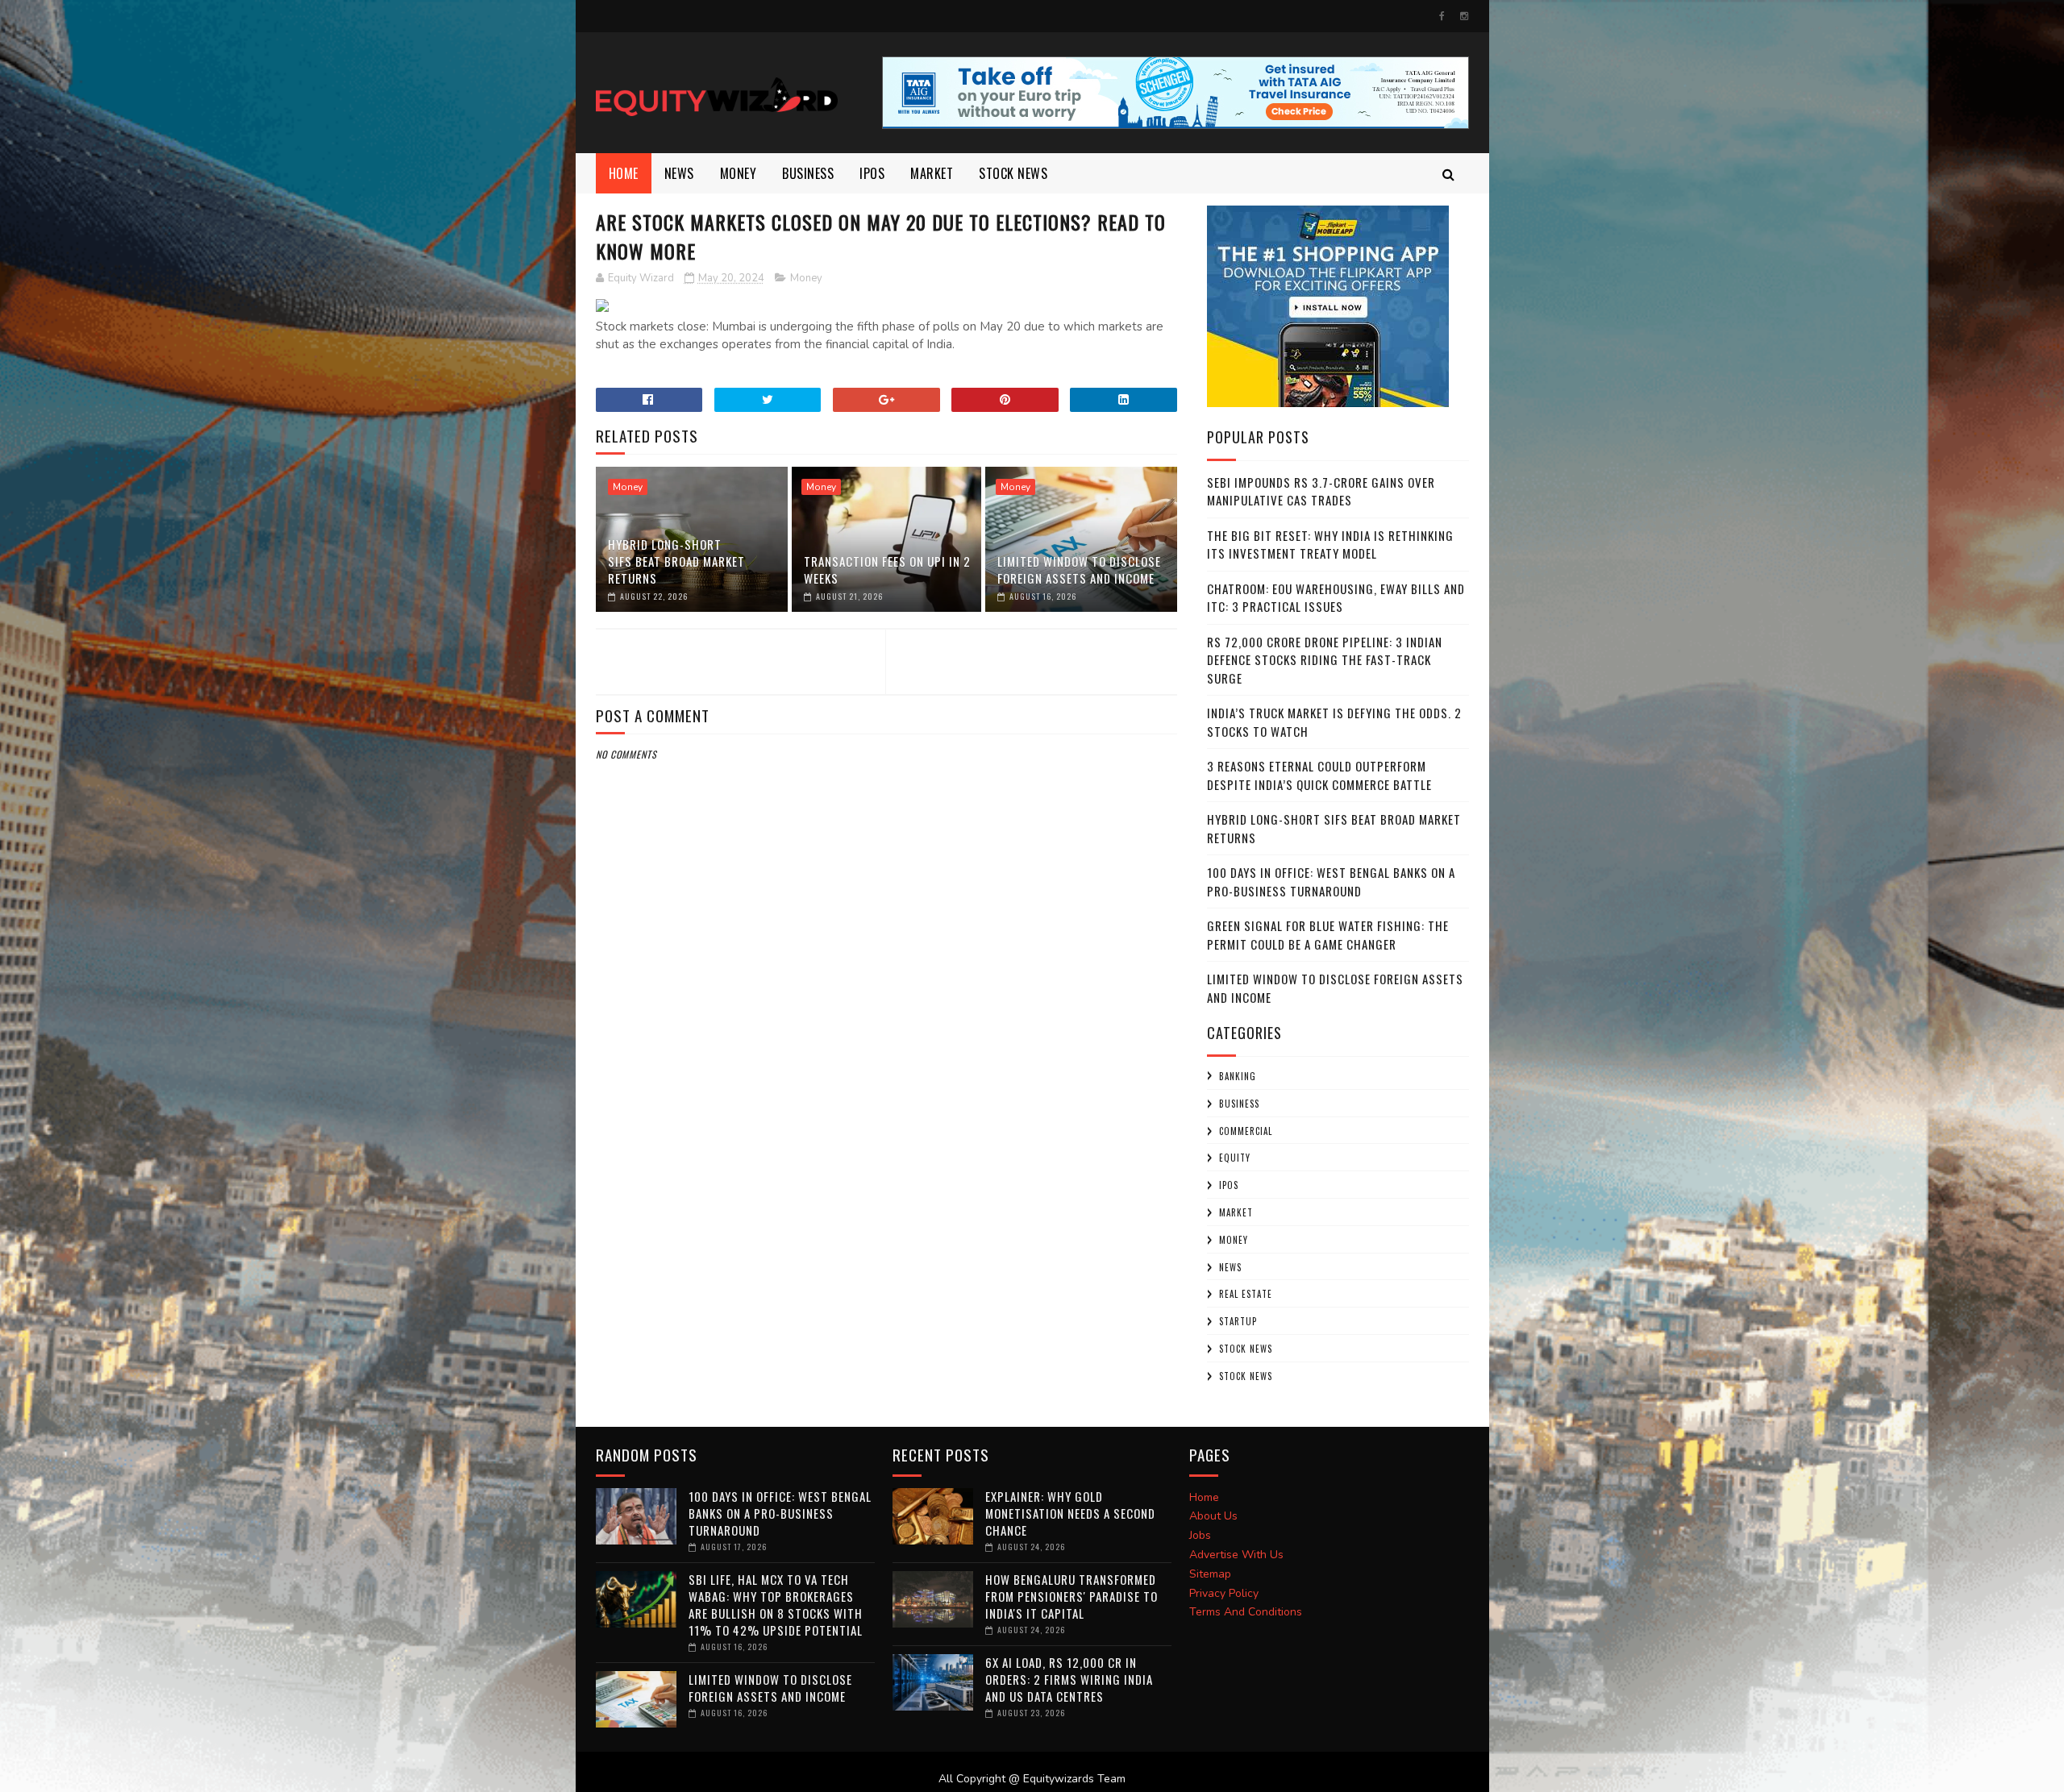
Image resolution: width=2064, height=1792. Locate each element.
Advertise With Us (1236, 1555)
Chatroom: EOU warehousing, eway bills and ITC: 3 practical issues (1336, 598)
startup (1238, 1321)
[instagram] (1464, 16)
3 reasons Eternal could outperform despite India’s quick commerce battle (1319, 775)
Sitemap (1210, 1574)
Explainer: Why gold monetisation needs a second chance (1070, 1513)
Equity (1235, 1158)
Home (624, 173)
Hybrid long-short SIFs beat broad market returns (676, 561)
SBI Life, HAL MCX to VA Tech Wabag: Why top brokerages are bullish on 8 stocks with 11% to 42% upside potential (776, 1605)
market (932, 173)
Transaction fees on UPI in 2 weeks (887, 570)
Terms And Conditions (1246, 1612)
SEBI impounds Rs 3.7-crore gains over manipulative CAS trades (1321, 491)
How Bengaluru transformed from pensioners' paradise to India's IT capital (1072, 1596)
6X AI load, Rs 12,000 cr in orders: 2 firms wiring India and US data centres (1069, 1679)
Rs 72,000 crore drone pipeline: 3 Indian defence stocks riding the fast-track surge (1325, 660)
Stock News (1013, 173)
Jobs (1200, 1535)
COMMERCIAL (1246, 1131)
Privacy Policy (1224, 1593)
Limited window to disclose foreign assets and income (1079, 570)
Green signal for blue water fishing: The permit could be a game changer (1328, 935)
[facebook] (1442, 16)
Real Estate (1246, 1294)
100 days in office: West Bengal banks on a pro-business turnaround (1331, 881)
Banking (1238, 1076)
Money (739, 173)
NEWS (679, 173)
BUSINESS (808, 173)
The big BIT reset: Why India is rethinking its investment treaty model (1330, 545)
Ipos (872, 173)
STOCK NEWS (1246, 1376)
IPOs (1229, 1185)
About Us (1213, 1516)
